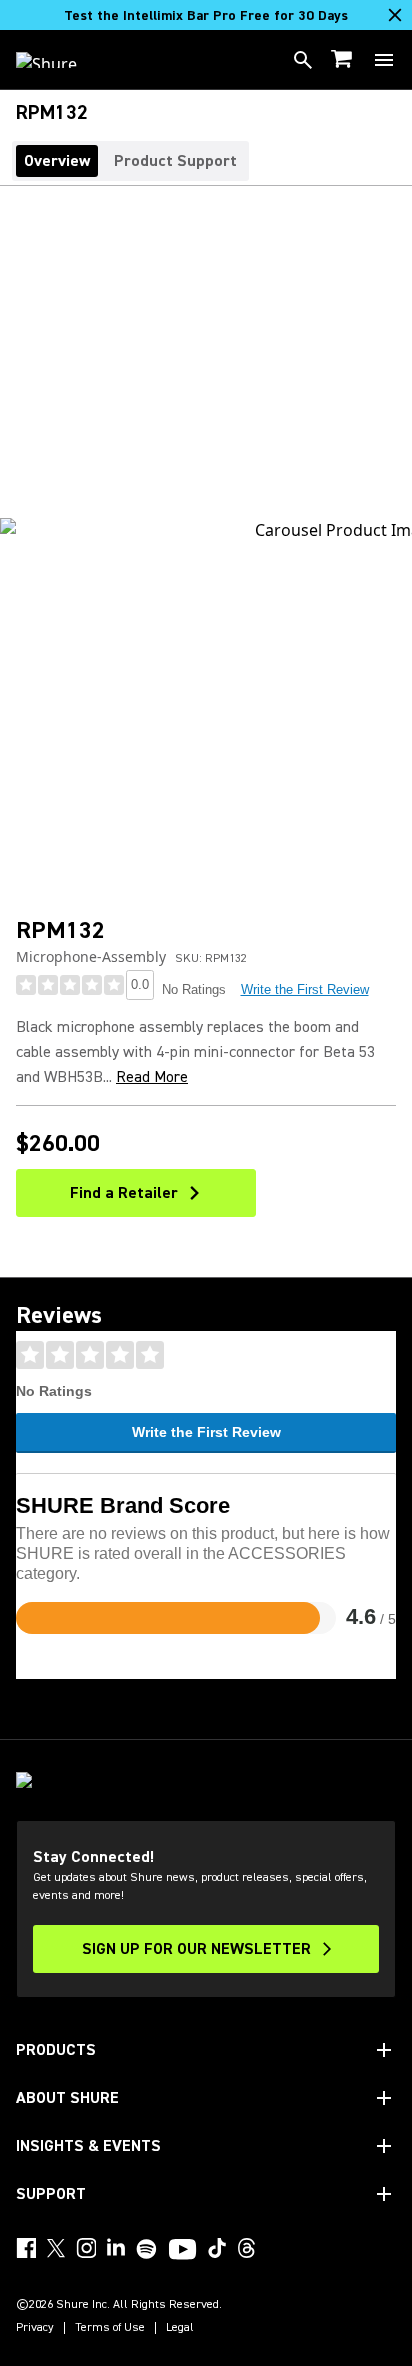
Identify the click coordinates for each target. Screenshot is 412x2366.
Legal (180, 2328)
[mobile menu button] (384, 60)
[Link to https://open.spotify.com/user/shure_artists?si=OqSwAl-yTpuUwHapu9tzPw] (147, 2249)
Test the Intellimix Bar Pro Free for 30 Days (206, 16)
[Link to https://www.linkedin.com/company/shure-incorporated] (116, 2248)
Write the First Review (305, 989)
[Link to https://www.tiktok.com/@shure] (217, 2248)
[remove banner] (395, 15)
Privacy (35, 2328)
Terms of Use (110, 2328)
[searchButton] (303, 60)
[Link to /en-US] (59, 60)
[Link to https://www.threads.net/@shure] (247, 2248)
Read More (152, 1077)
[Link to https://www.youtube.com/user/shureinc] (182, 2251)
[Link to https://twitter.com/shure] (56, 2248)
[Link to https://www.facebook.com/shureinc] (26, 2248)
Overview (57, 161)
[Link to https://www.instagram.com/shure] (86, 2248)
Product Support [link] (175, 161)
